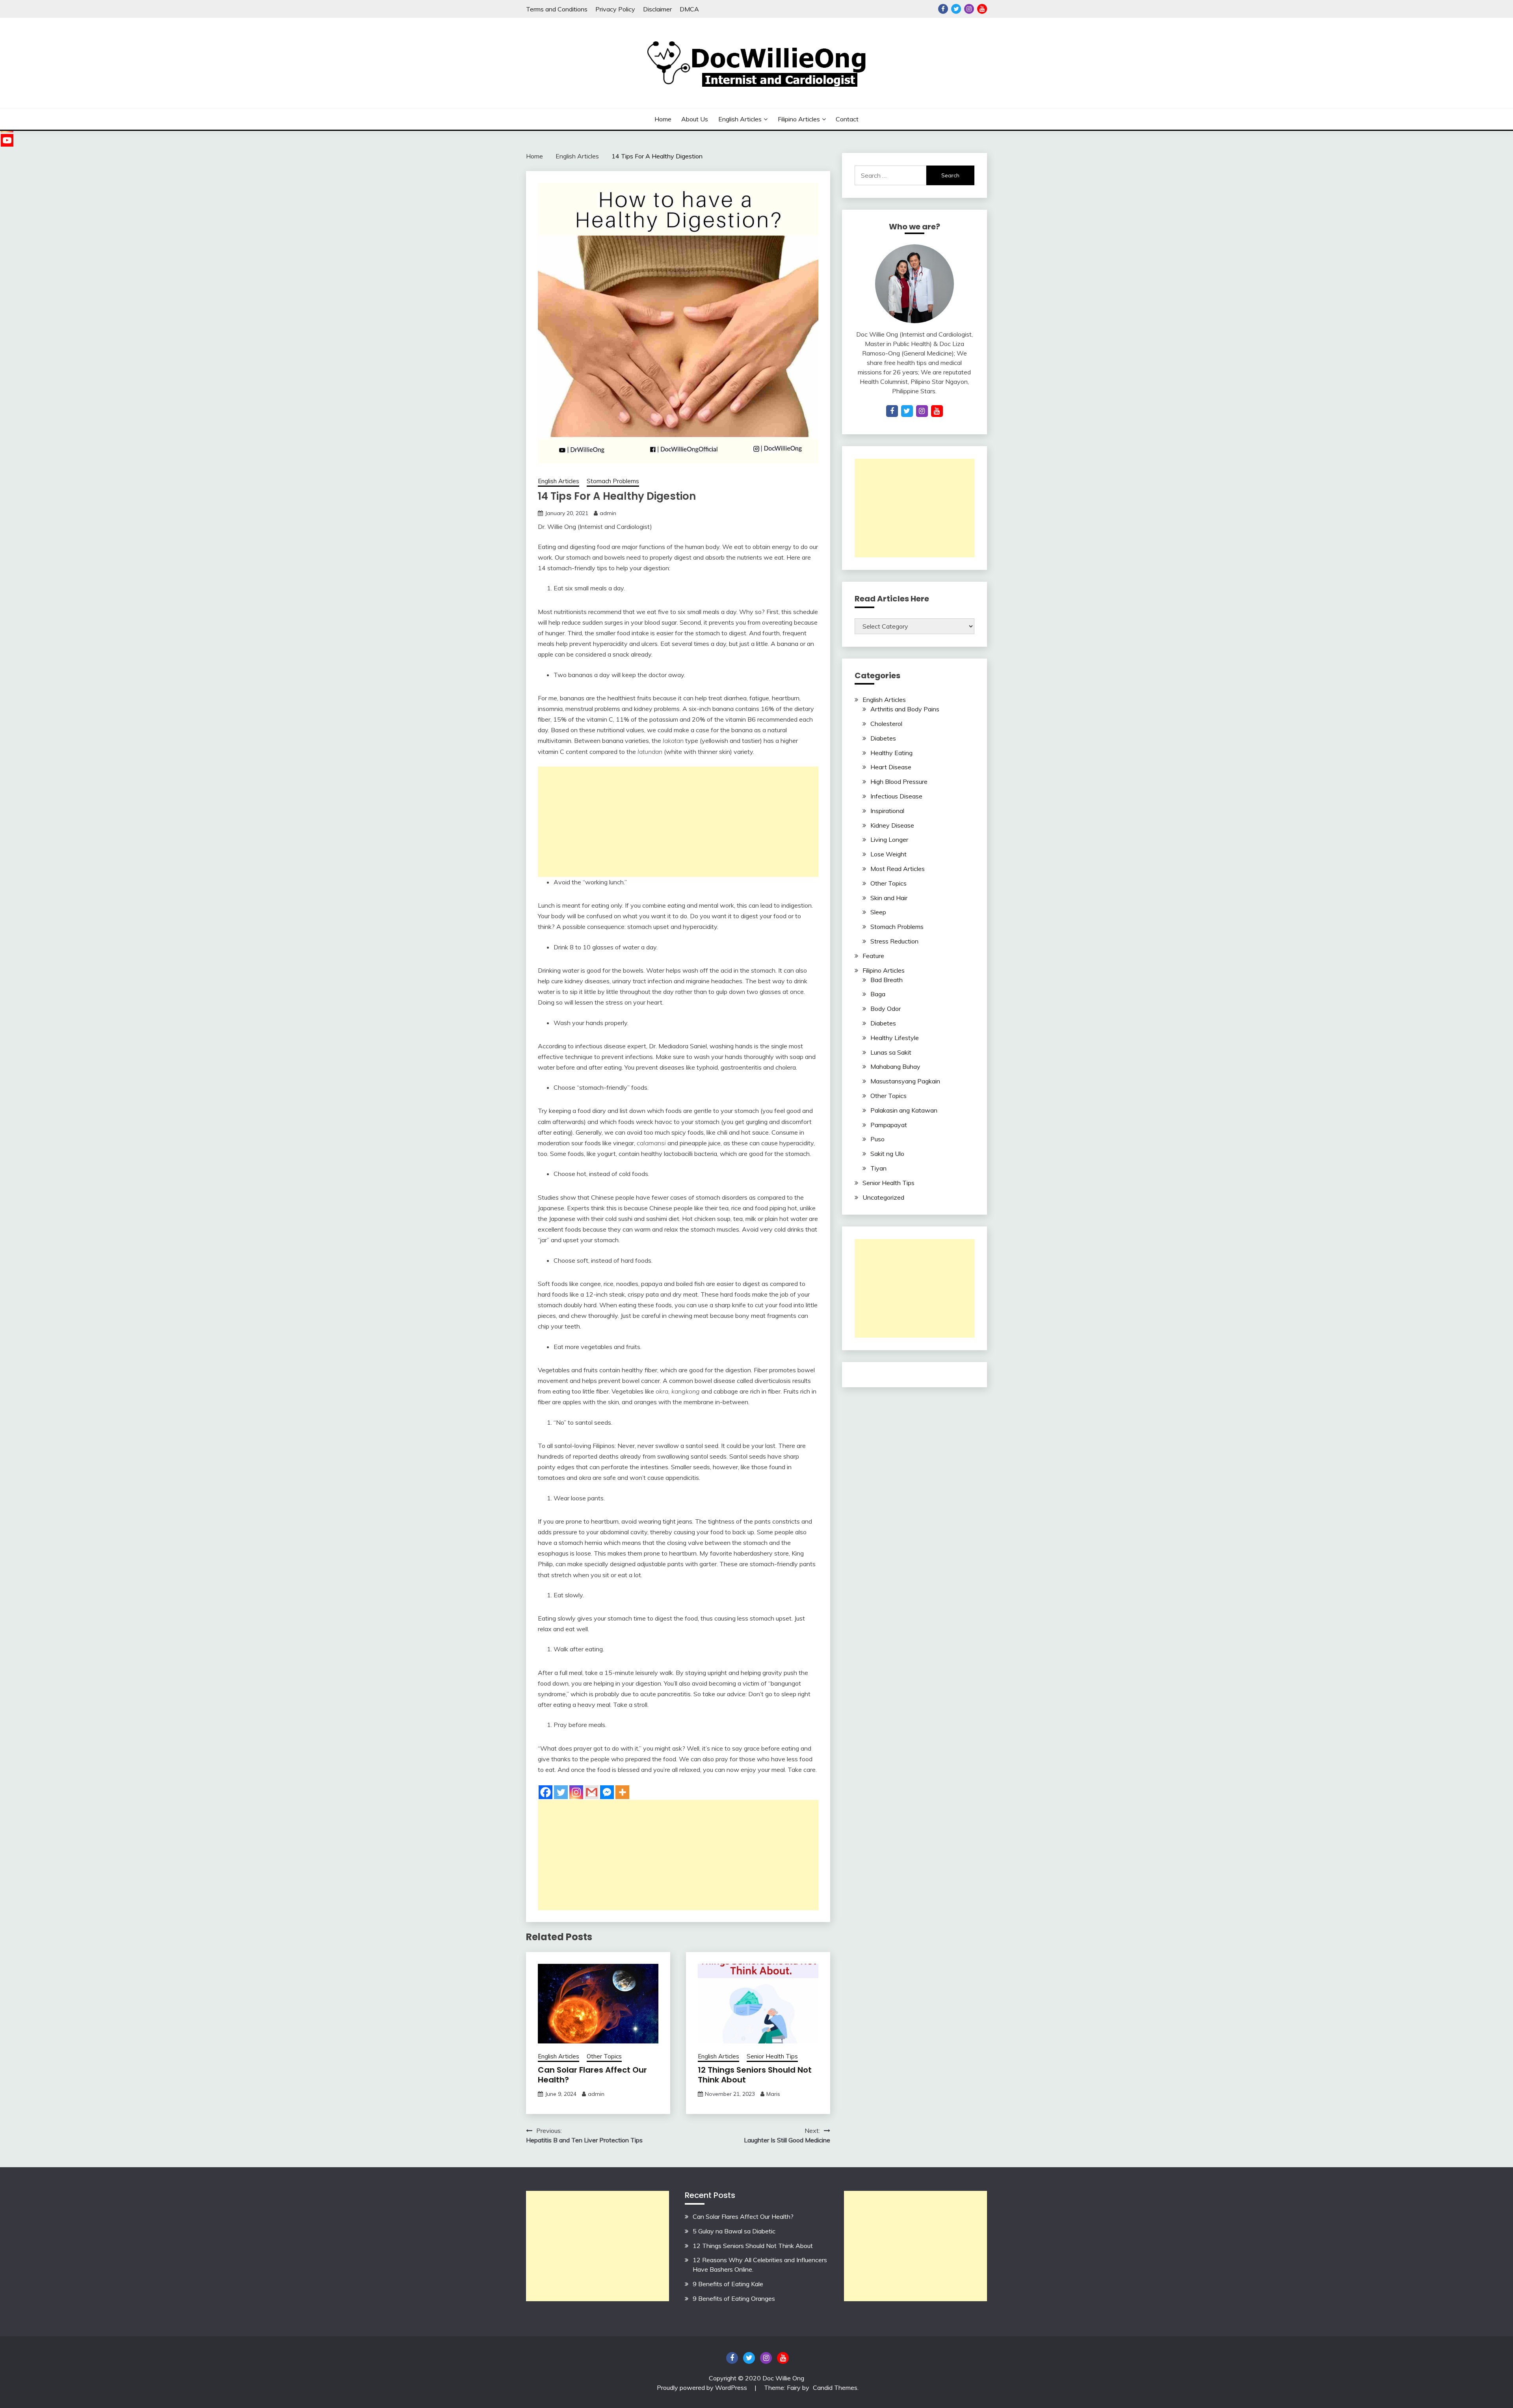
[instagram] (922, 411)
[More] (622, 1792)
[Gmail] (592, 1792)
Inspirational (887, 811)
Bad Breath (887, 980)
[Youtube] (7, 140)
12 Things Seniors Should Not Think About (755, 2075)
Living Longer (889, 839)
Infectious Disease (896, 796)
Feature (873, 956)
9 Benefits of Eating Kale (728, 2284)
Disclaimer (657, 9)
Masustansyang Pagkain (905, 1081)
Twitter (956, 9)
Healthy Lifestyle (895, 1038)
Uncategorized (883, 1197)
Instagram (969, 9)
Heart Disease (891, 767)
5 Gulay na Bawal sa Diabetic (734, 2231)
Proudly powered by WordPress (703, 2388)
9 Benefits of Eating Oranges (734, 2298)
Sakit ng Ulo (887, 1154)
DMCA (689, 9)
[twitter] (907, 411)
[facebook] (892, 411)
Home (663, 119)
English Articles (740, 119)
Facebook (943, 9)
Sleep (878, 912)
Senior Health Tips (772, 2056)
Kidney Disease (892, 825)
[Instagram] (576, 1792)
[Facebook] (546, 1792)
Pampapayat (889, 1125)
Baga (878, 994)
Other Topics (604, 2056)
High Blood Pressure (899, 782)
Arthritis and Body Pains (905, 709)
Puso (877, 1139)
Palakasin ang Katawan (904, 1110)
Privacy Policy (615, 9)
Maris (773, 2094)
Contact (847, 119)
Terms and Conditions (557, 9)
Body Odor (886, 1009)
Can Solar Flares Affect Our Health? (592, 2075)
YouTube (982, 9)
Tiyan (878, 1168)
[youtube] (937, 411)
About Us (695, 119)
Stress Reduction (894, 941)
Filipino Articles (799, 119)
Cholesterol (886, 724)
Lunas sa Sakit (891, 1052)
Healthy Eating (891, 753)
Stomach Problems (613, 481)
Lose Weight (888, 854)
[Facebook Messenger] (607, 1792)
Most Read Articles (898, 869)
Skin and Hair (889, 898)
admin (608, 513)
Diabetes (883, 738)
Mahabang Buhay (895, 1066)
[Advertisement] (678, 822)
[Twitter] (561, 1792)
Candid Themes (835, 2388)
